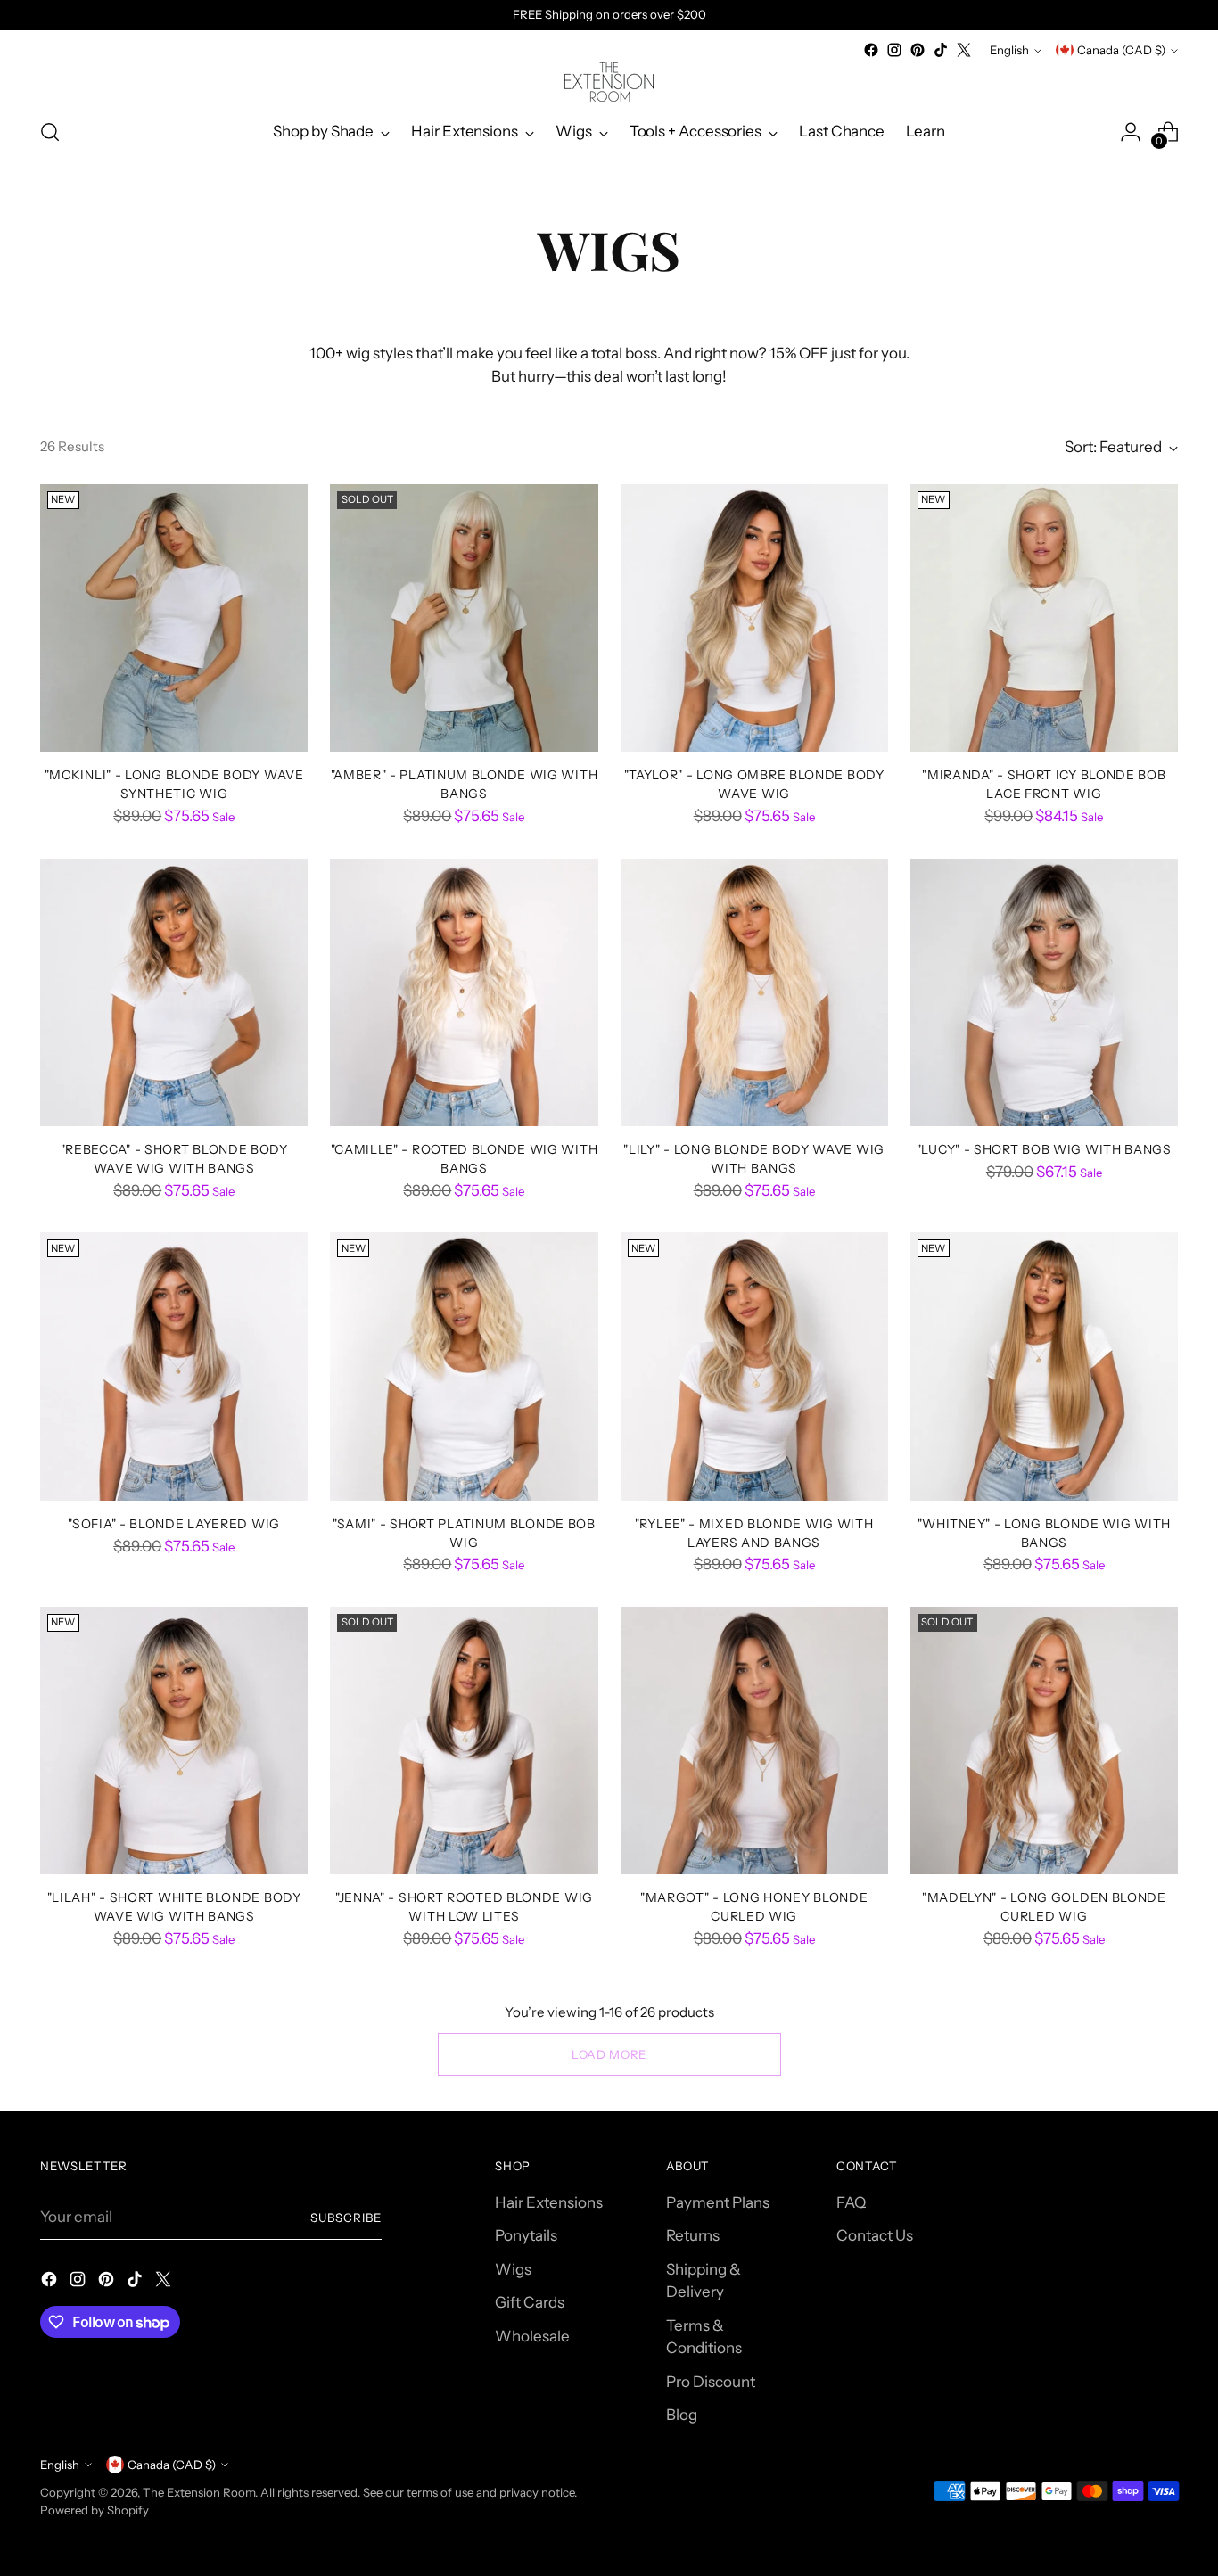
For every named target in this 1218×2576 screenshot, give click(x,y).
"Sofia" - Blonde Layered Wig (174, 1523)
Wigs (513, 2269)
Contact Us (875, 2235)
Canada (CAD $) (1121, 50)
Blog (682, 2415)
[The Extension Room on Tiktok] (941, 50)
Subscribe (346, 2218)
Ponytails (526, 2235)
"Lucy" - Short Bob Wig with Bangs (1044, 1149)
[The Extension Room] (609, 82)
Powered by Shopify (95, 2510)
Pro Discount (711, 2382)
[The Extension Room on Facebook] (871, 50)
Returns (693, 2235)
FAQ (851, 2202)
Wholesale (532, 2336)
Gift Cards (530, 2302)
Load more (609, 2054)
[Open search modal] (50, 132)
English (1009, 50)
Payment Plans (718, 2202)
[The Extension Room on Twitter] (964, 50)
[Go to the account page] (1131, 132)
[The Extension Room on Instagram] (894, 50)
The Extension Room (199, 2492)
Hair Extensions (549, 2202)
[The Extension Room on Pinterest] (918, 50)
